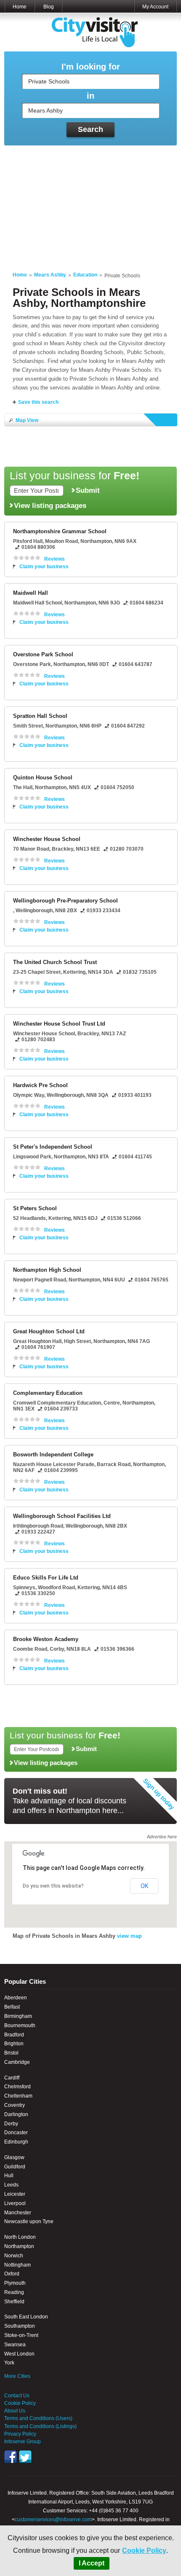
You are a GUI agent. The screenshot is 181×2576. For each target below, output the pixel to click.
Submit (88, 490)
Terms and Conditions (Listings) (40, 2426)
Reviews (55, 559)
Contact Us (17, 2396)
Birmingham (18, 2016)
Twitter (25, 2457)
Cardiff (12, 2078)
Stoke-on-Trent (21, 2335)
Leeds (11, 2185)
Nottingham (17, 2265)
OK (144, 1886)
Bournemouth (20, 2025)
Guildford (15, 2167)
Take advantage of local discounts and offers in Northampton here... (69, 1801)
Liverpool (15, 2203)
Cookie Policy (144, 2550)
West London (19, 2354)
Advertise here (162, 1837)
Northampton (19, 2246)
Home (20, 7)
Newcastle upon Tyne (29, 2221)
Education (85, 275)
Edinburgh (16, 2142)
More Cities (17, 2376)
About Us (15, 2411)
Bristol (11, 2053)
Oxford (12, 2274)
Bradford (14, 2035)
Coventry (15, 2105)
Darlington (16, 2114)
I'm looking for (91, 67)
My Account (155, 7)
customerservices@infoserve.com (53, 2520)
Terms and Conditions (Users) (38, 2418)
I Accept (92, 2563)
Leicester (15, 2194)
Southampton (20, 2326)
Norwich (14, 2256)
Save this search (38, 402)
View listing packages (50, 505)
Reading (14, 2292)
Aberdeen (16, 1998)
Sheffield (14, 2302)
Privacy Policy (20, 2434)
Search (90, 129)
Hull (9, 2176)
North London (20, 2237)
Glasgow (14, 2157)
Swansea (15, 2345)
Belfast (12, 2007)
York (9, 2363)
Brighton (14, 2044)
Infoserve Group (23, 2442)
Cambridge (17, 2062)
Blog (49, 7)
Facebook (11, 2457)
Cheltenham (18, 2096)
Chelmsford (17, 2087)
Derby (11, 2124)
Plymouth (15, 2283)
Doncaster (16, 2133)
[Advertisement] (90, 203)
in (90, 96)
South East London (26, 2317)
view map (129, 1936)
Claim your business (44, 567)
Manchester (18, 2213)
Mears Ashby (50, 275)
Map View (27, 420)
